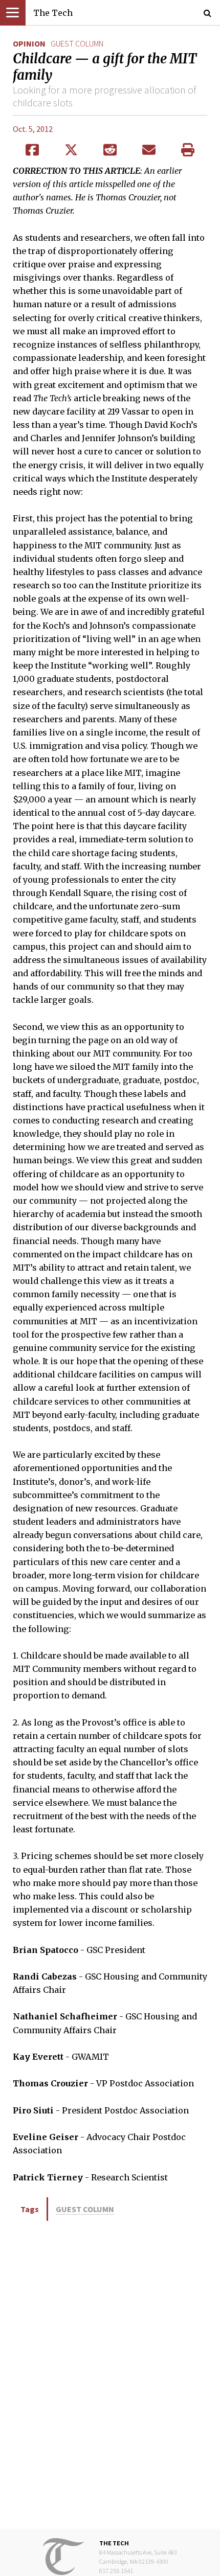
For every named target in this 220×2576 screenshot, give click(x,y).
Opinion (29, 43)
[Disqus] (110, 2374)
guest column (77, 43)
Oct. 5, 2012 (33, 129)
